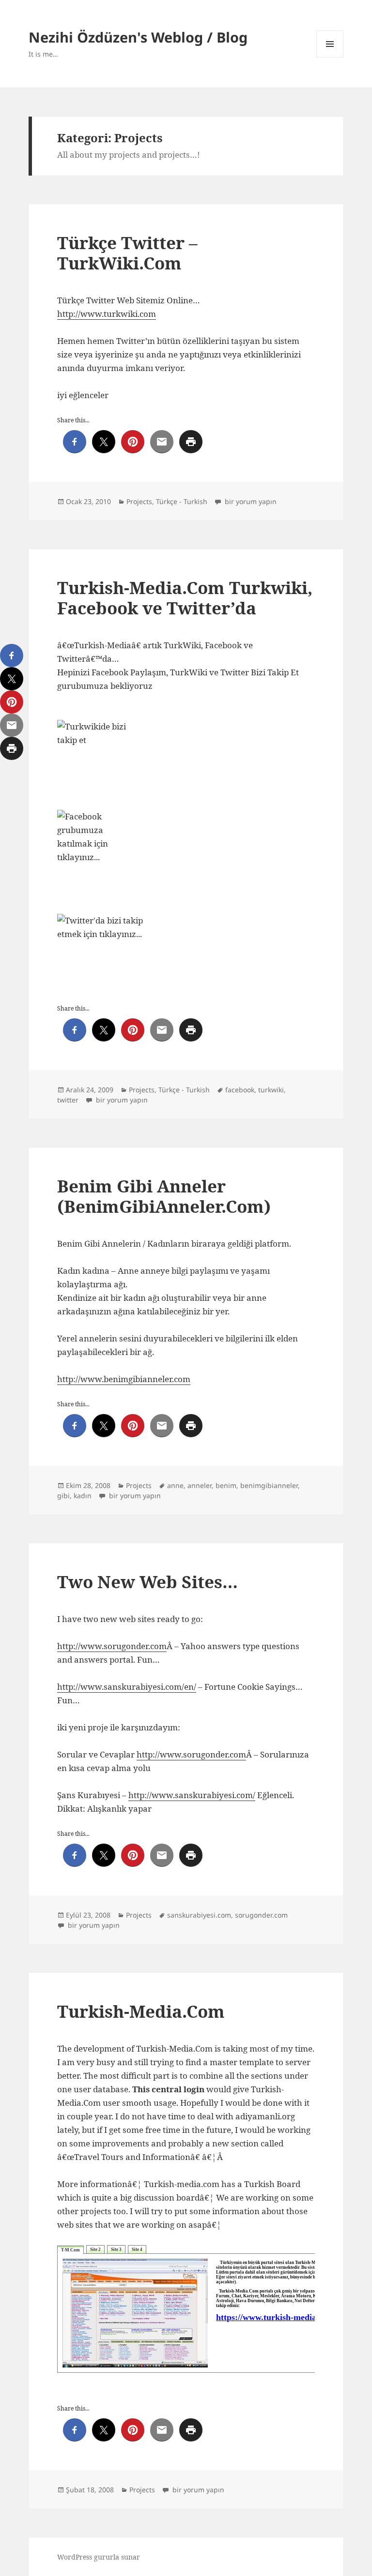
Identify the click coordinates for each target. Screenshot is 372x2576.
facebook (240, 1090)
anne (175, 1485)
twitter (68, 1100)
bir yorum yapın (250, 501)
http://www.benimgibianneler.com (124, 1379)
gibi (63, 1496)
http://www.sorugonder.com (112, 1646)
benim (226, 1485)
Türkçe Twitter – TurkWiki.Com (127, 253)
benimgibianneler (269, 1485)
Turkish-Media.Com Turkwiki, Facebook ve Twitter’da (185, 598)
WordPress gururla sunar (99, 2557)
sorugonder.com (261, 1915)
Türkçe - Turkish (182, 501)
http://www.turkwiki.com (107, 314)
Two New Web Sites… (147, 1582)
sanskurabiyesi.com (199, 1915)
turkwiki (271, 1090)
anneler (200, 1485)
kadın (83, 1496)
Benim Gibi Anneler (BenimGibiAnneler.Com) (164, 1196)
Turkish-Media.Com (141, 2011)
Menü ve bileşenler (330, 57)
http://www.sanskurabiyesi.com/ (192, 1795)
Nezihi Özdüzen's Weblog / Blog (138, 37)
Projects (139, 501)
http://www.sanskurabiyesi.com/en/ (127, 1687)
